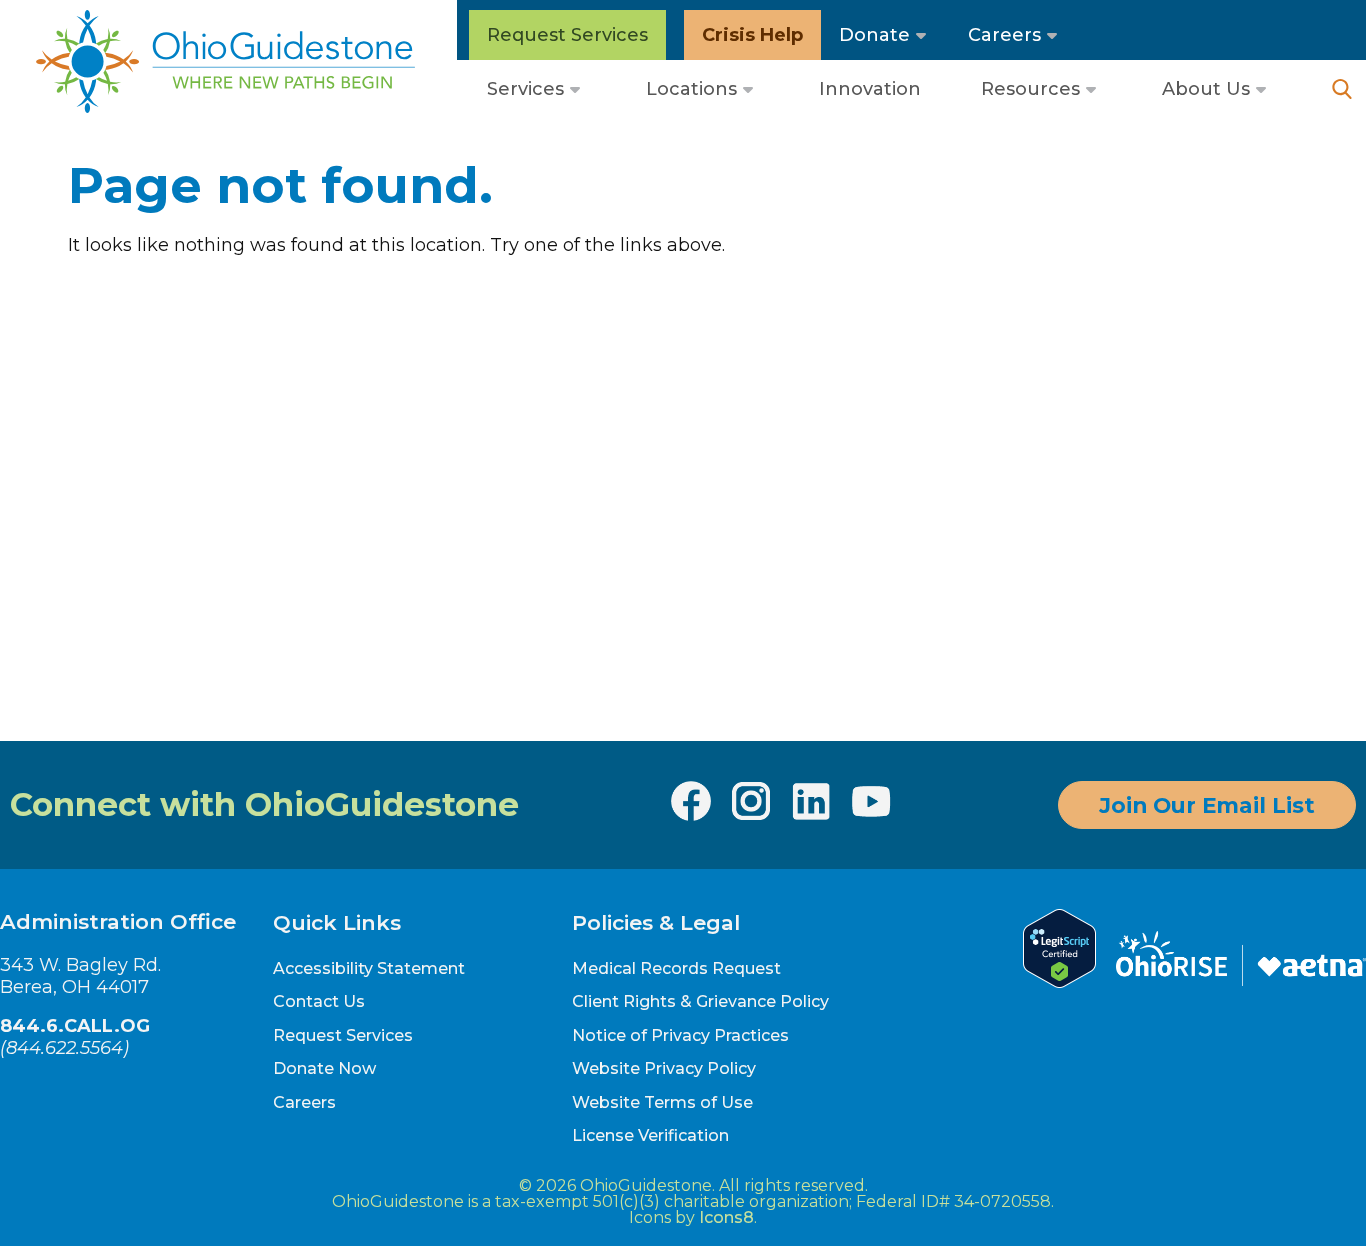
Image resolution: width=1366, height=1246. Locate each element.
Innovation (870, 89)
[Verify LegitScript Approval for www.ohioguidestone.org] (1059, 982)
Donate (874, 35)
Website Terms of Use (662, 1102)
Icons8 (726, 1217)
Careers (1004, 35)
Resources (1030, 89)
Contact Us (319, 1001)
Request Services (567, 35)
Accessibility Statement (369, 968)
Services (525, 89)
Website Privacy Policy (664, 1068)
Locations (691, 89)
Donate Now (324, 1068)
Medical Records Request (676, 968)
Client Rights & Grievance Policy (700, 1001)
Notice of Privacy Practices (680, 1035)
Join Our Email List (1207, 805)
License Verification (650, 1135)
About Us (1206, 89)
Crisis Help (752, 35)
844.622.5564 (64, 1048)
